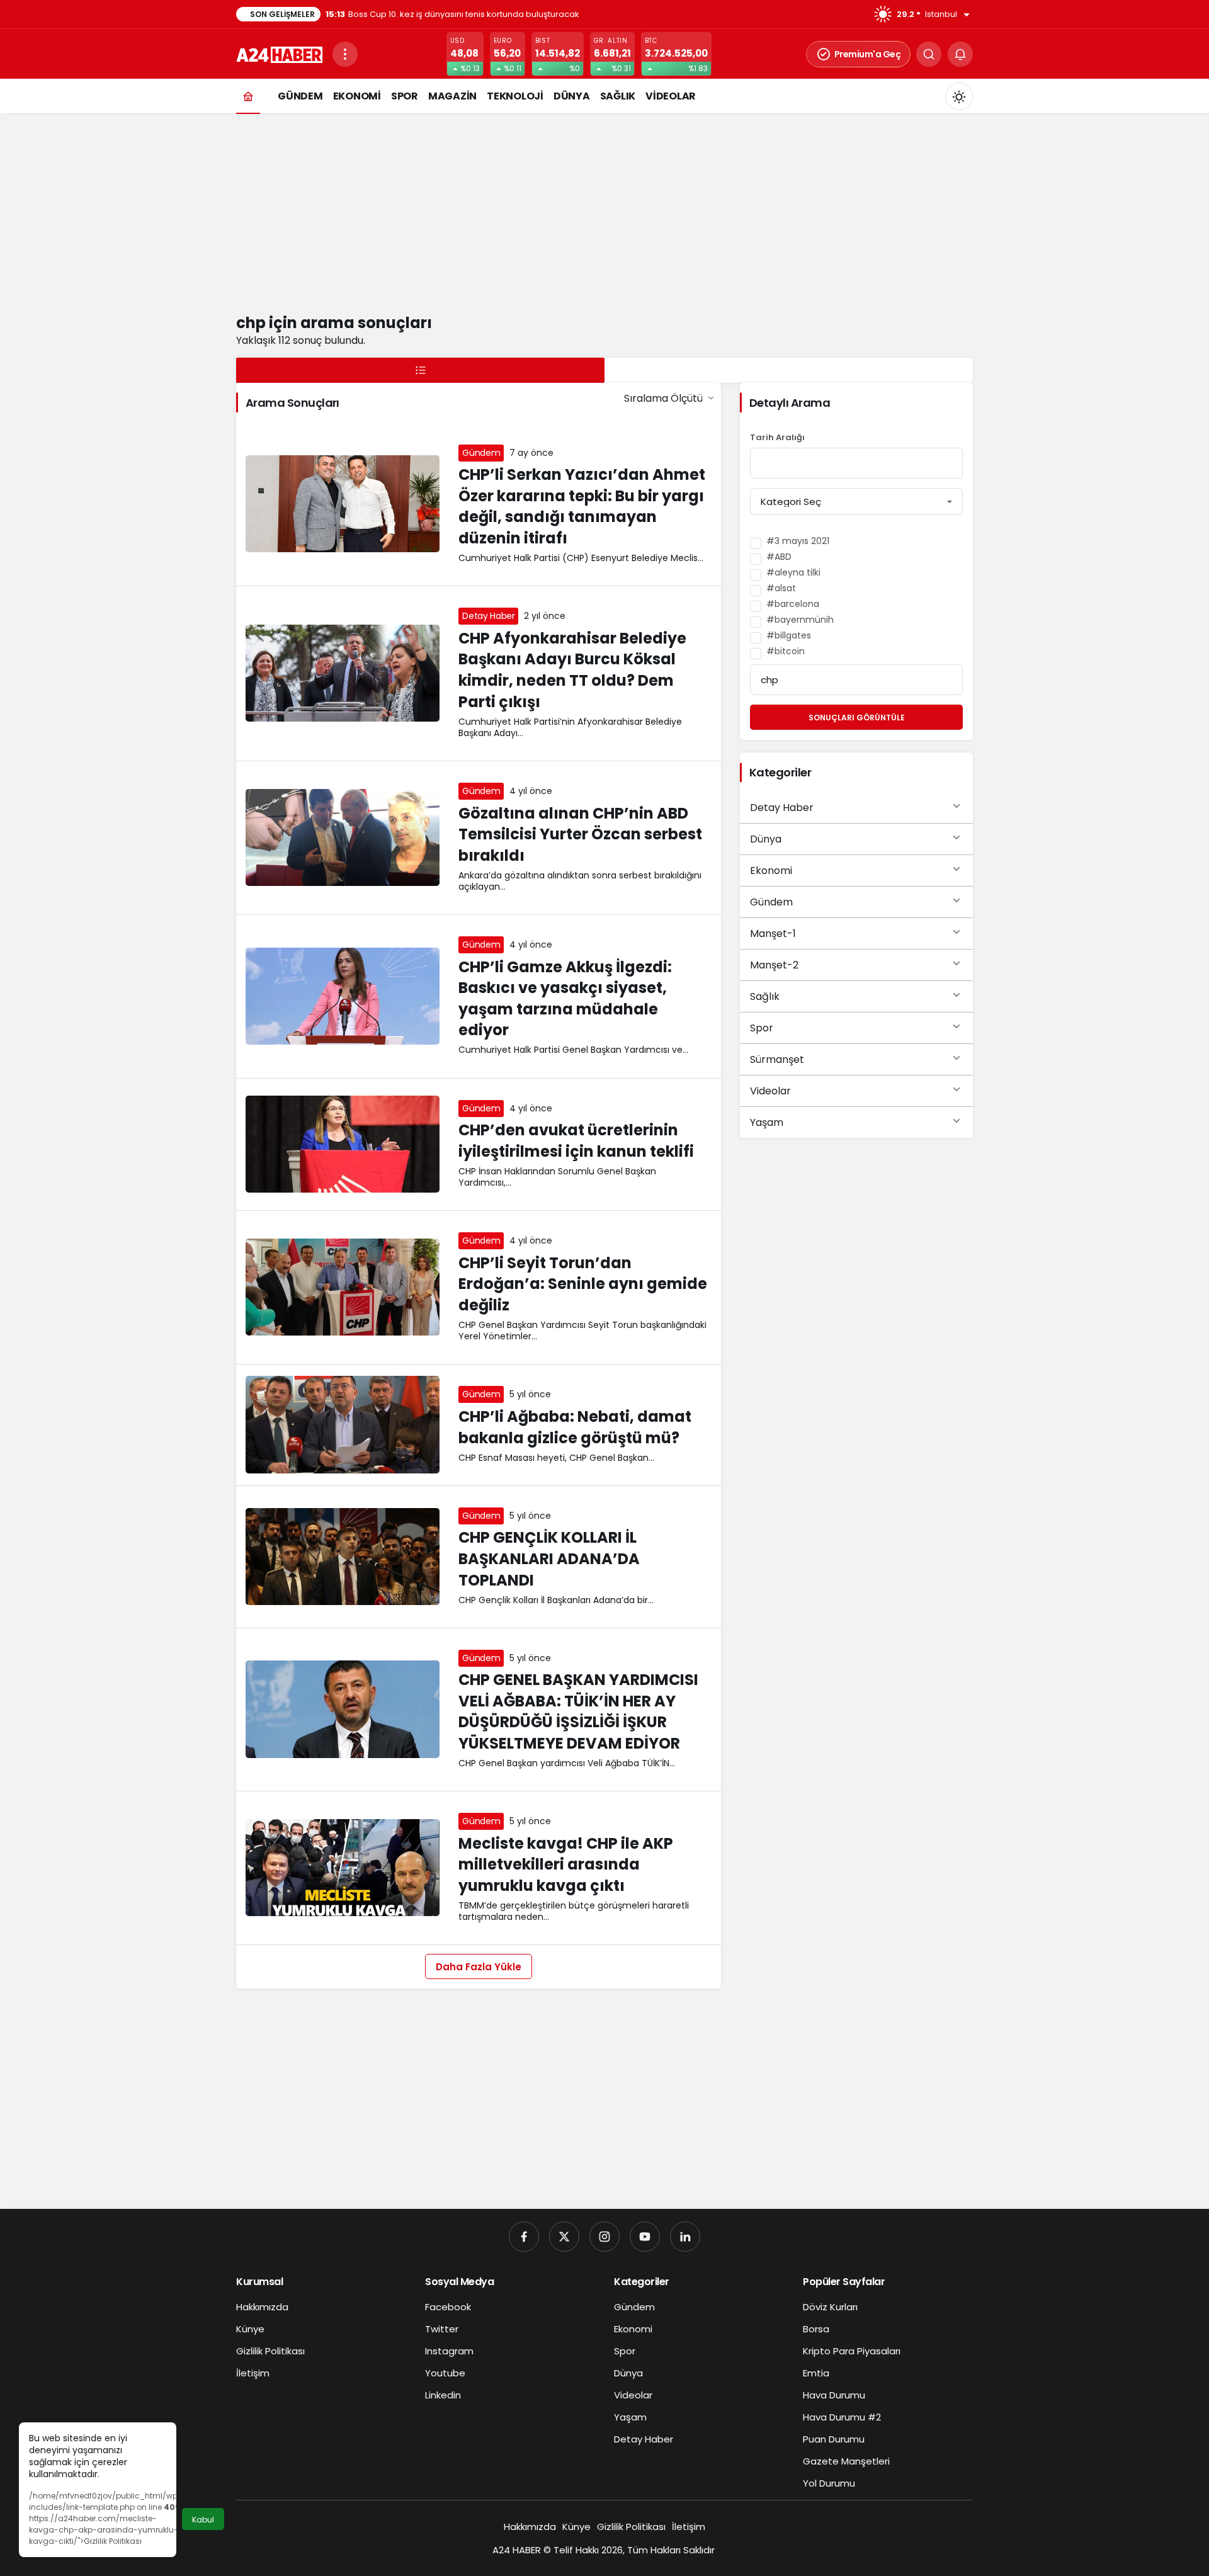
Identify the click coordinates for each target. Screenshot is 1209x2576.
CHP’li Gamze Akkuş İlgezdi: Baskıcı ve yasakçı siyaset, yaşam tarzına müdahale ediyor (565, 999)
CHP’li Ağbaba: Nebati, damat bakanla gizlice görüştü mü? (575, 1427)
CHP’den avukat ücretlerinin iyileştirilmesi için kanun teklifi (576, 1141)
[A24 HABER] (279, 53)
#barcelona (793, 604)
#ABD (779, 557)
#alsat (781, 588)
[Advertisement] (604, 211)
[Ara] (929, 54)
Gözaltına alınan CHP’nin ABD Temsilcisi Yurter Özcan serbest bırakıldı (580, 834)
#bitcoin (786, 651)
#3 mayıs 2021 (798, 541)
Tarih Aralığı (777, 438)
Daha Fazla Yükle (479, 1967)
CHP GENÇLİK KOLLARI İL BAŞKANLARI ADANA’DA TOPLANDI (549, 1559)
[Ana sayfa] (248, 96)
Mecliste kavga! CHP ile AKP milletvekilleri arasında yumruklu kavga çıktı (566, 1864)
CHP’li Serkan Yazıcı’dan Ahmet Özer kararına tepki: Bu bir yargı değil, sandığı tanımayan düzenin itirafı (582, 507)
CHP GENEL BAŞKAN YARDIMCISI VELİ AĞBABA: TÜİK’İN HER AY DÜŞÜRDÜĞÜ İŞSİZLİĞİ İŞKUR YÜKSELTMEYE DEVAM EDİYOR (578, 1712)
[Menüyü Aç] (345, 54)
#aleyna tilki (793, 572)
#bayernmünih (800, 620)
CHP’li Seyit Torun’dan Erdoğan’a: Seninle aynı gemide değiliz (583, 1284)
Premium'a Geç (868, 54)
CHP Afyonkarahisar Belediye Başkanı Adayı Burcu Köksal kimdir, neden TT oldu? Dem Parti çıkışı (572, 670)
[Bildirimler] (960, 54)
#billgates (789, 635)
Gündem (481, 453)
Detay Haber (488, 616)
